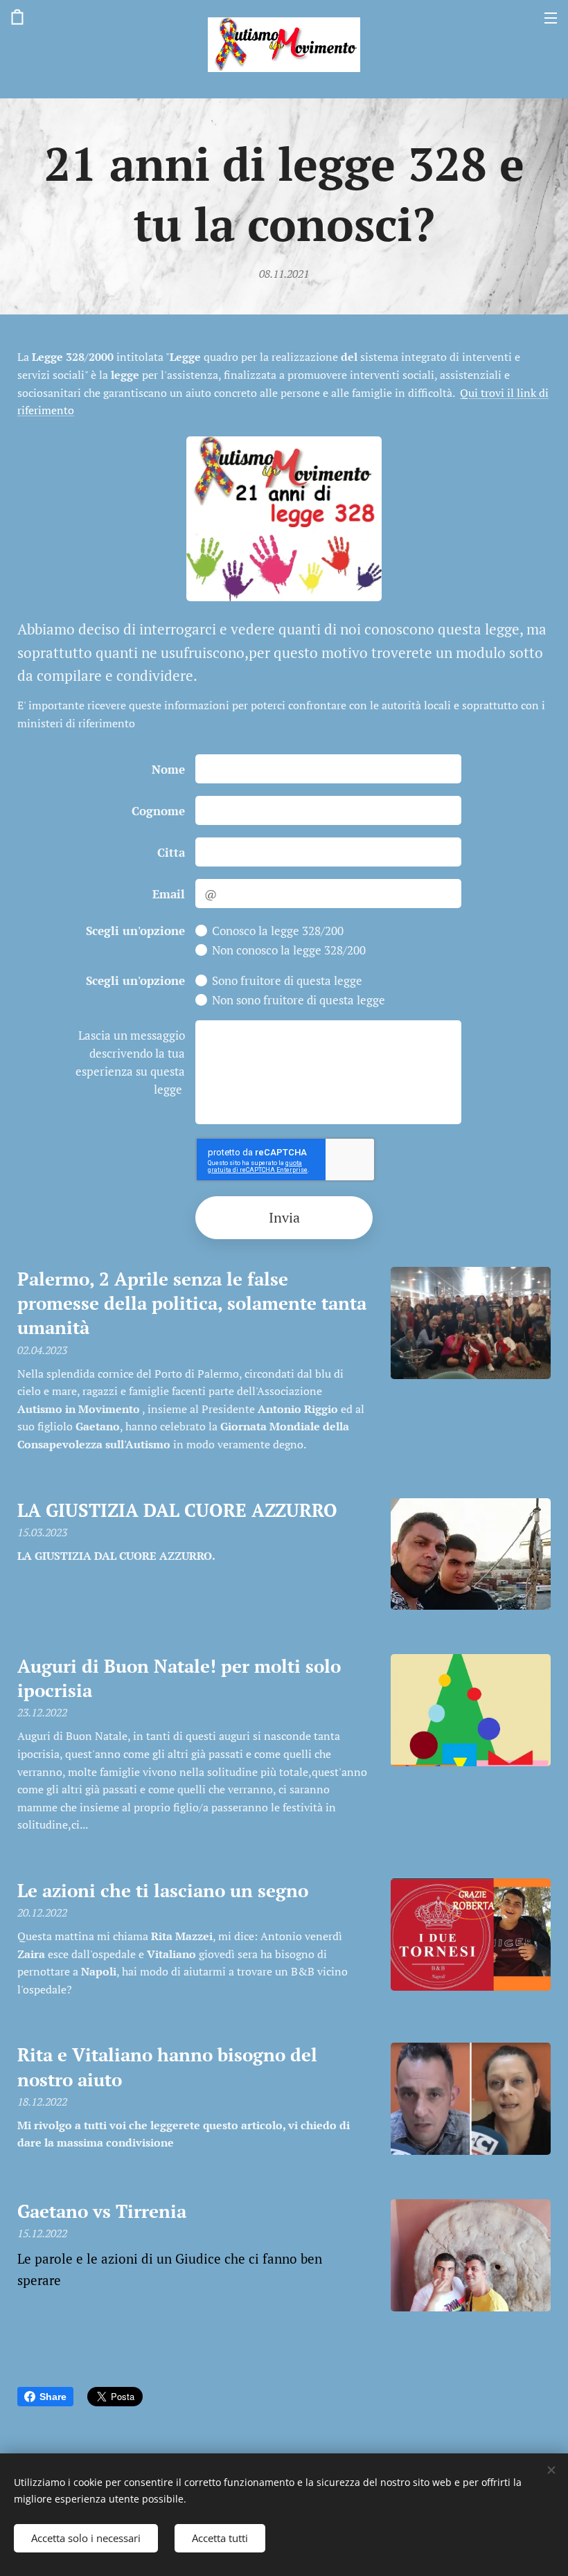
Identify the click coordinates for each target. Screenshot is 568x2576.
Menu (551, 17)
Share (53, 2397)
